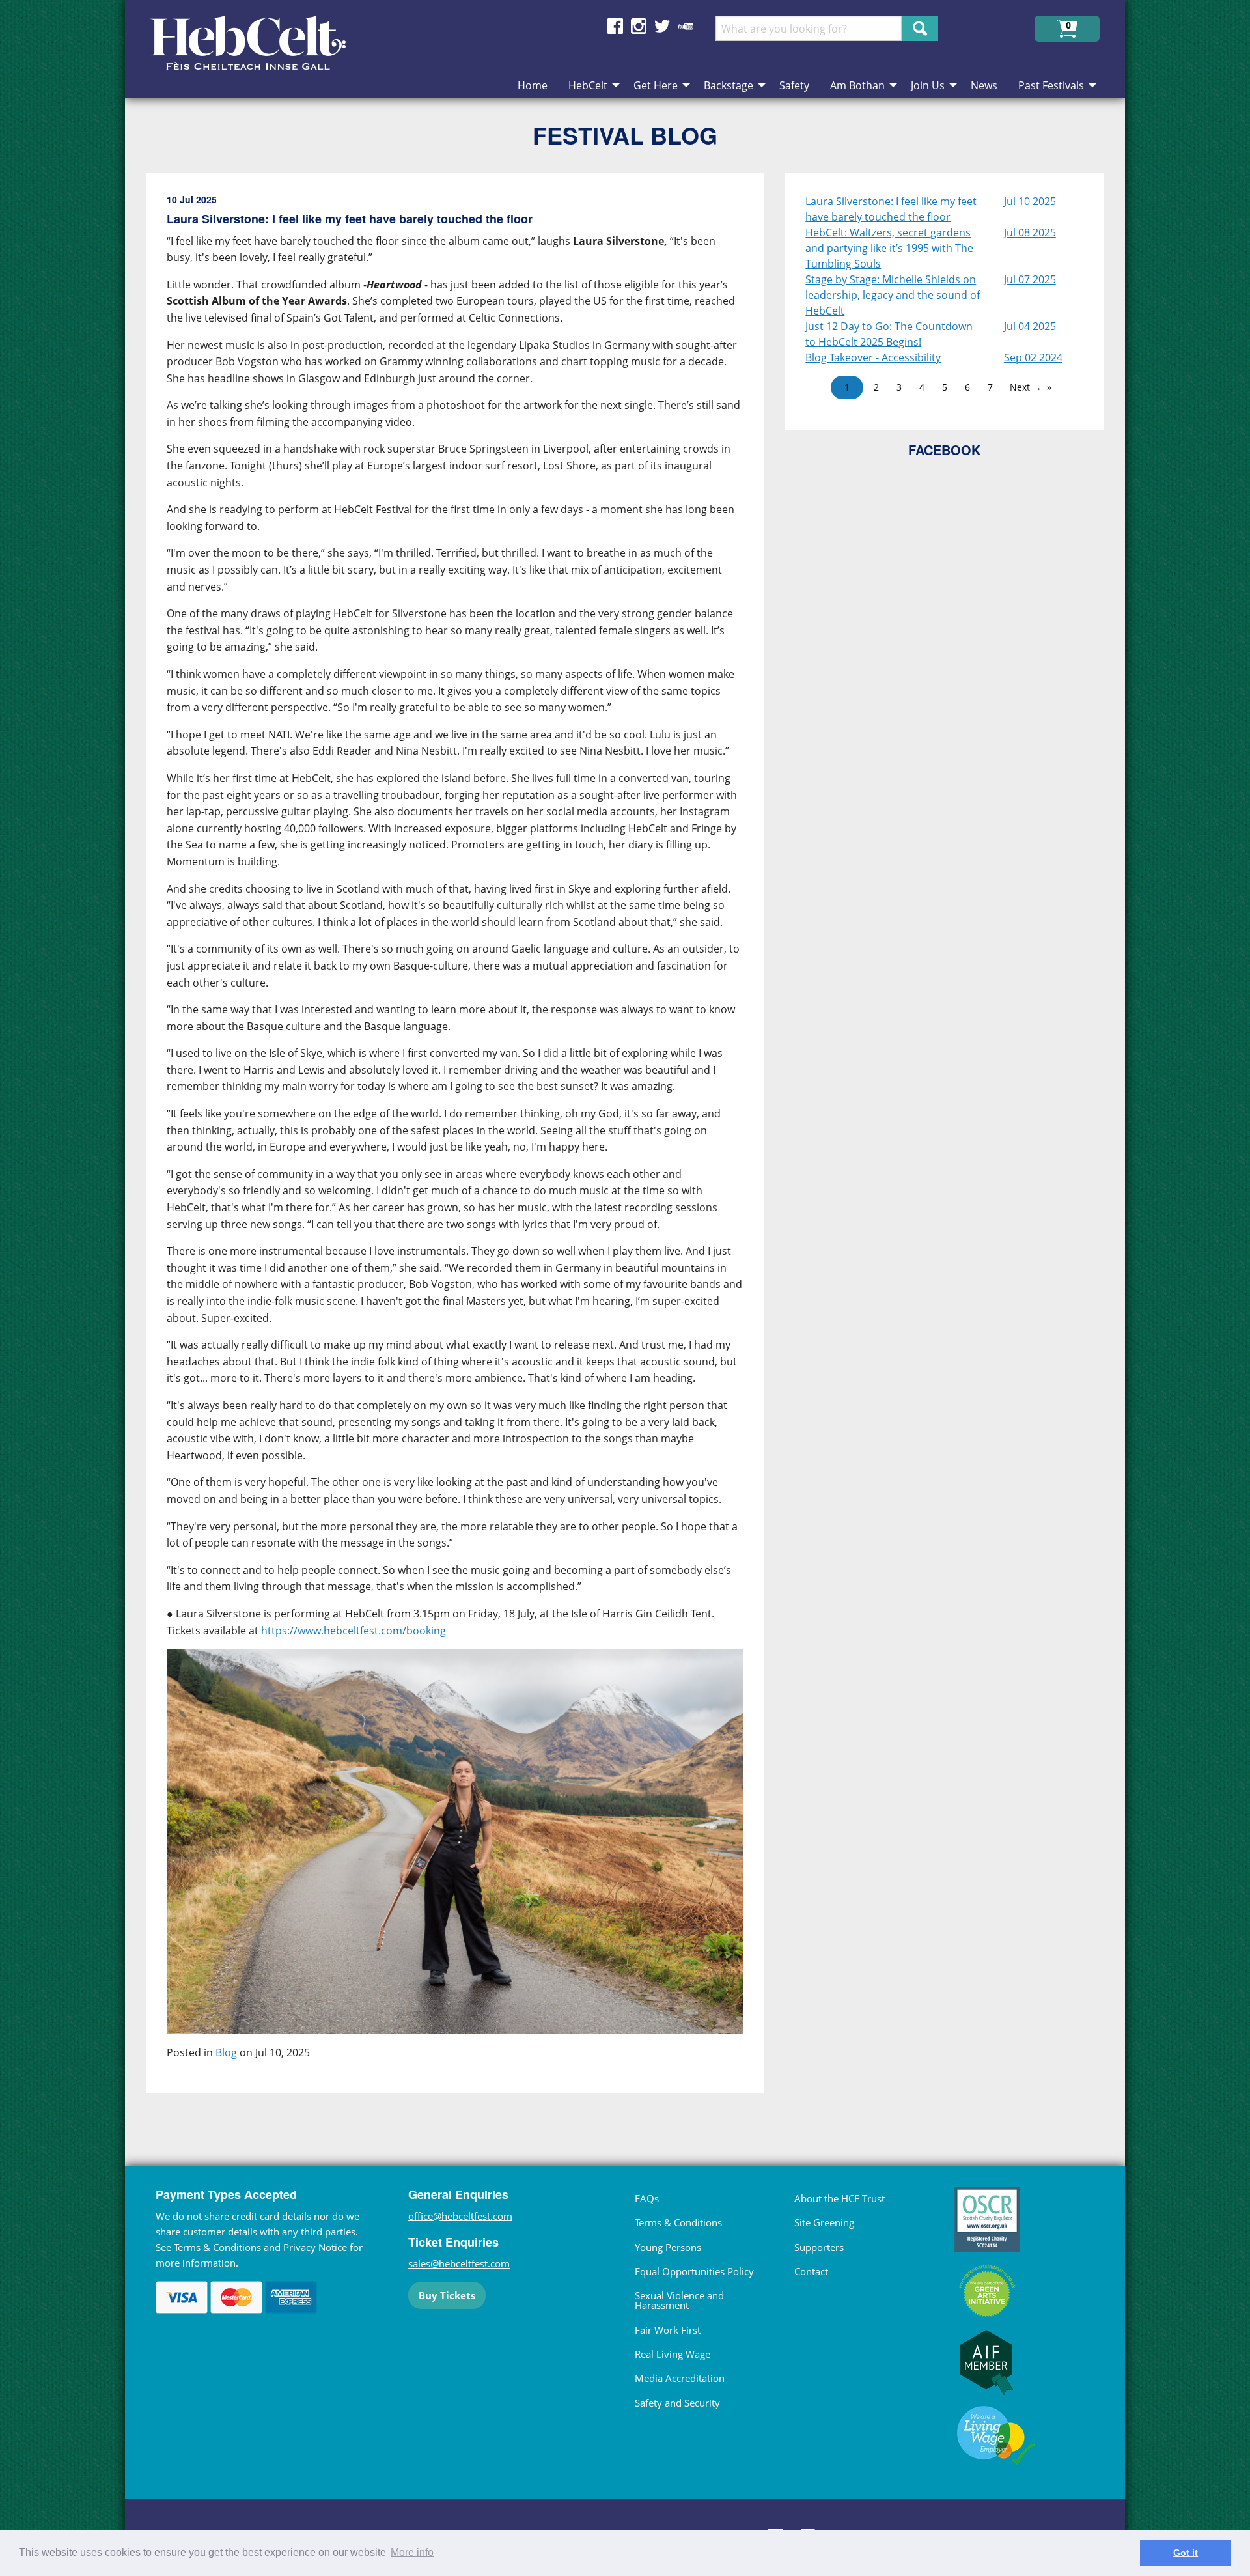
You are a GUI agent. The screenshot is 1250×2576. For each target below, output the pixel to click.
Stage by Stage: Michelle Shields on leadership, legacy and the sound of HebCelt (893, 295)
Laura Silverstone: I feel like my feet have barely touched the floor (891, 209)
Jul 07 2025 (1030, 279)
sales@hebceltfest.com (459, 2263)
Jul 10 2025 (1030, 201)
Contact (811, 2271)
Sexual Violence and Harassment (679, 2300)
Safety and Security (677, 2403)
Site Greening (824, 2222)
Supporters (819, 2247)
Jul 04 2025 (1030, 326)
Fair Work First (668, 2330)
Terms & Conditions (217, 2247)
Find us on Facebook (615, 26)
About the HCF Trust (840, 2198)
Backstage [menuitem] (729, 85)
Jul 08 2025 (1030, 232)
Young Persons (668, 2247)
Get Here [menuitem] (656, 85)
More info (412, 2552)
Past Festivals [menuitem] (1051, 85)
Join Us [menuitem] (928, 85)
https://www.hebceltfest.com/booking (354, 1631)
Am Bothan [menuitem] (857, 85)
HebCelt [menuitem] (588, 85)
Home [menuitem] (533, 85)
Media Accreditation (680, 2378)
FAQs (647, 2198)
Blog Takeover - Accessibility (873, 357)
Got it (1186, 2553)
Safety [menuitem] (794, 85)
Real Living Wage (673, 2354)
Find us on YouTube (686, 26)
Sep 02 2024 (1033, 357)
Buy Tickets (447, 2295)
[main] (465, 1143)
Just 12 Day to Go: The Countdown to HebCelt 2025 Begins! (889, 334)
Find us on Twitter (662, 26)
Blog (226, 2052)
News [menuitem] (984, 85)
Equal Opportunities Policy (694, 2271)
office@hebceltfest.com (460, 2216)
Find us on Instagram (639, 26)
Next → (1026, 387)
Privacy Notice (315, 2247)
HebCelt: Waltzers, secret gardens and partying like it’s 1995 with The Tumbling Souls (889, 248)
